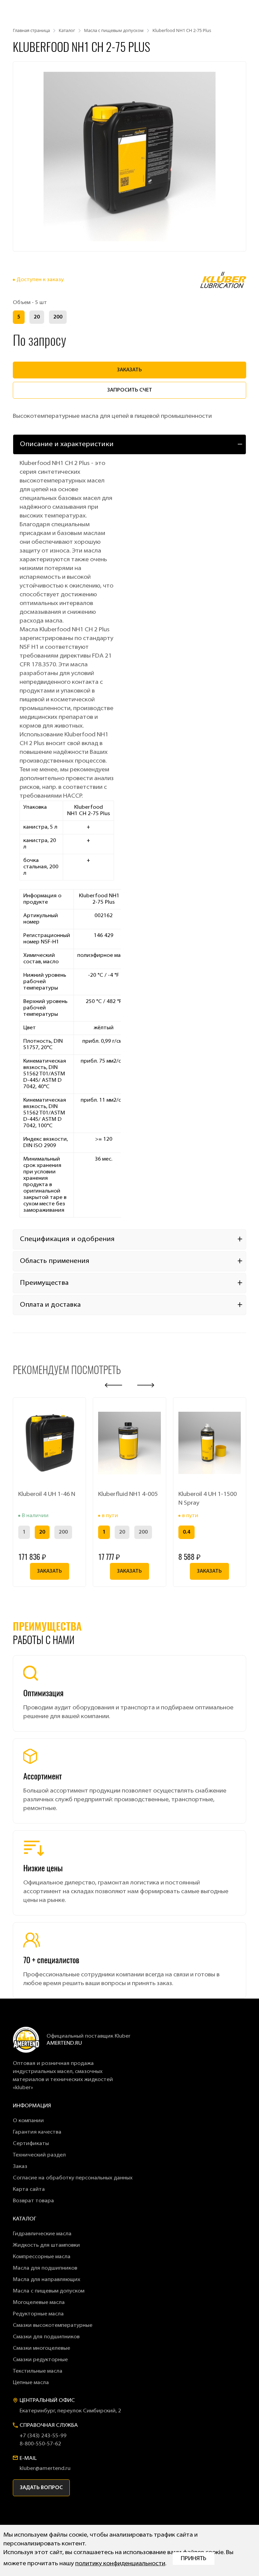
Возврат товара (33, 2201)
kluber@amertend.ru (45, 2469)
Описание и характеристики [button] (67, 444)
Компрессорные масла (42, 2257)
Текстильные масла (38, 2371)
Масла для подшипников (45, 2268)
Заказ (20, 2167)
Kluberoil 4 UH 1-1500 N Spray (208, 1499)
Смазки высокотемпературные (53, 2326)
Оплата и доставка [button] (50, 1305)
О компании (28, 2121)
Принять (194, 2559)
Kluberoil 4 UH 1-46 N (47, 1495)
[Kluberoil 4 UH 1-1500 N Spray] (210, 1443)
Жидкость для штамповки (46, 2245)
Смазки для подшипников (46, 2337)
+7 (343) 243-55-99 (43, 2436)
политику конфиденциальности (120, 2564)
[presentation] (113, 1385)
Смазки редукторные (40, 2360)
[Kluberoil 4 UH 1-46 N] (49, 1443)
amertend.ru (64, 2043)
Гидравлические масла (42, 2234)
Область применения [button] (55, 1261)
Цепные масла (31, 2383)
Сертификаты (31, 2144)
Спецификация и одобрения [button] (67, 1239)
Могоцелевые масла (39, 2303)
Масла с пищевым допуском (49, 2291)
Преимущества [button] (44, 1283)
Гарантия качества (37, 2132)
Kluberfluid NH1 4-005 (128, 1495)
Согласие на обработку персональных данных (73, 2178)
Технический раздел (39, 2155)
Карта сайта (29, 2189)
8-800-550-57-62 (40, 2444)
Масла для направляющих (47, 2280)
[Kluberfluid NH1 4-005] (129, 1443)
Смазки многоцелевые (41, 2348)
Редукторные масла (38, 2314)
